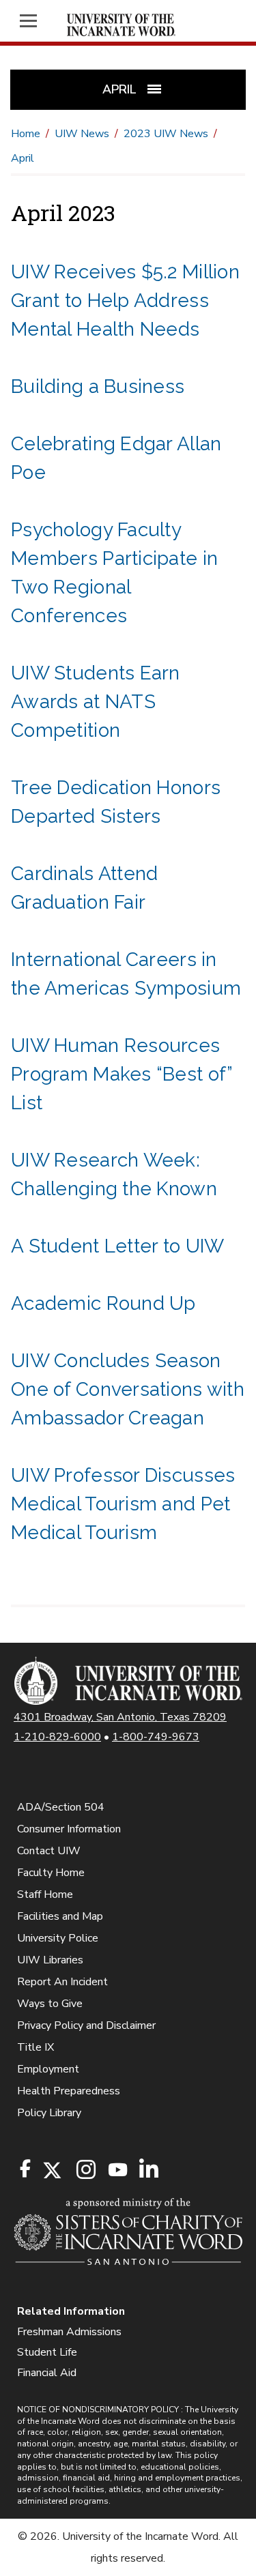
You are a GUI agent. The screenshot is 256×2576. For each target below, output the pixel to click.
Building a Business (98, 386)
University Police (58, 1938)
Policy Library (49, 2113)
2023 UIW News (166, 134)
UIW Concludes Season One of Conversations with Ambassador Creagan (128, 1389)
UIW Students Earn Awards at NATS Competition (96, 702)
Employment (48, 2069)
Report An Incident (62, 1982)
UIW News (82, 134)
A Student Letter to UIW (117, 1246)
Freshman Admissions (69, 2332)
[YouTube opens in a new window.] (117, 2170)
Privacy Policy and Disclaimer (86, 2025)
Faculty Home (51, 1873)
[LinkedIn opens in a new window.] (148, 2170)
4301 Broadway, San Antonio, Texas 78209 (120, 1717)
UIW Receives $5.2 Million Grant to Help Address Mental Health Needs (125, 301)
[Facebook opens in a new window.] (25, 2169)
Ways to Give (50, 2004)
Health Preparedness (69, 2091)
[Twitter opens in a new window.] (51, 2170)
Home (26, 134)
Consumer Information (69, 1829)
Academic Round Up (103, 1303)
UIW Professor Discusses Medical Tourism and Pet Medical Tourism (123, 1504)
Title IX (35, 2047)
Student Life (47, 2352)
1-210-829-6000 (57, 1737)
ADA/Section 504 (61, 1807)
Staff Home (45, 1894)
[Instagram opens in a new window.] (84, 2170)
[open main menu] (32, 21)
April (23, 158)
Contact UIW (49, 1851)
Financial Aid (47, 2373)
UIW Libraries (50, 1960)
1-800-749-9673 (156, 1737)
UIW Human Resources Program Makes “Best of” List (122, 1074)
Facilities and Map (60, 1916)
